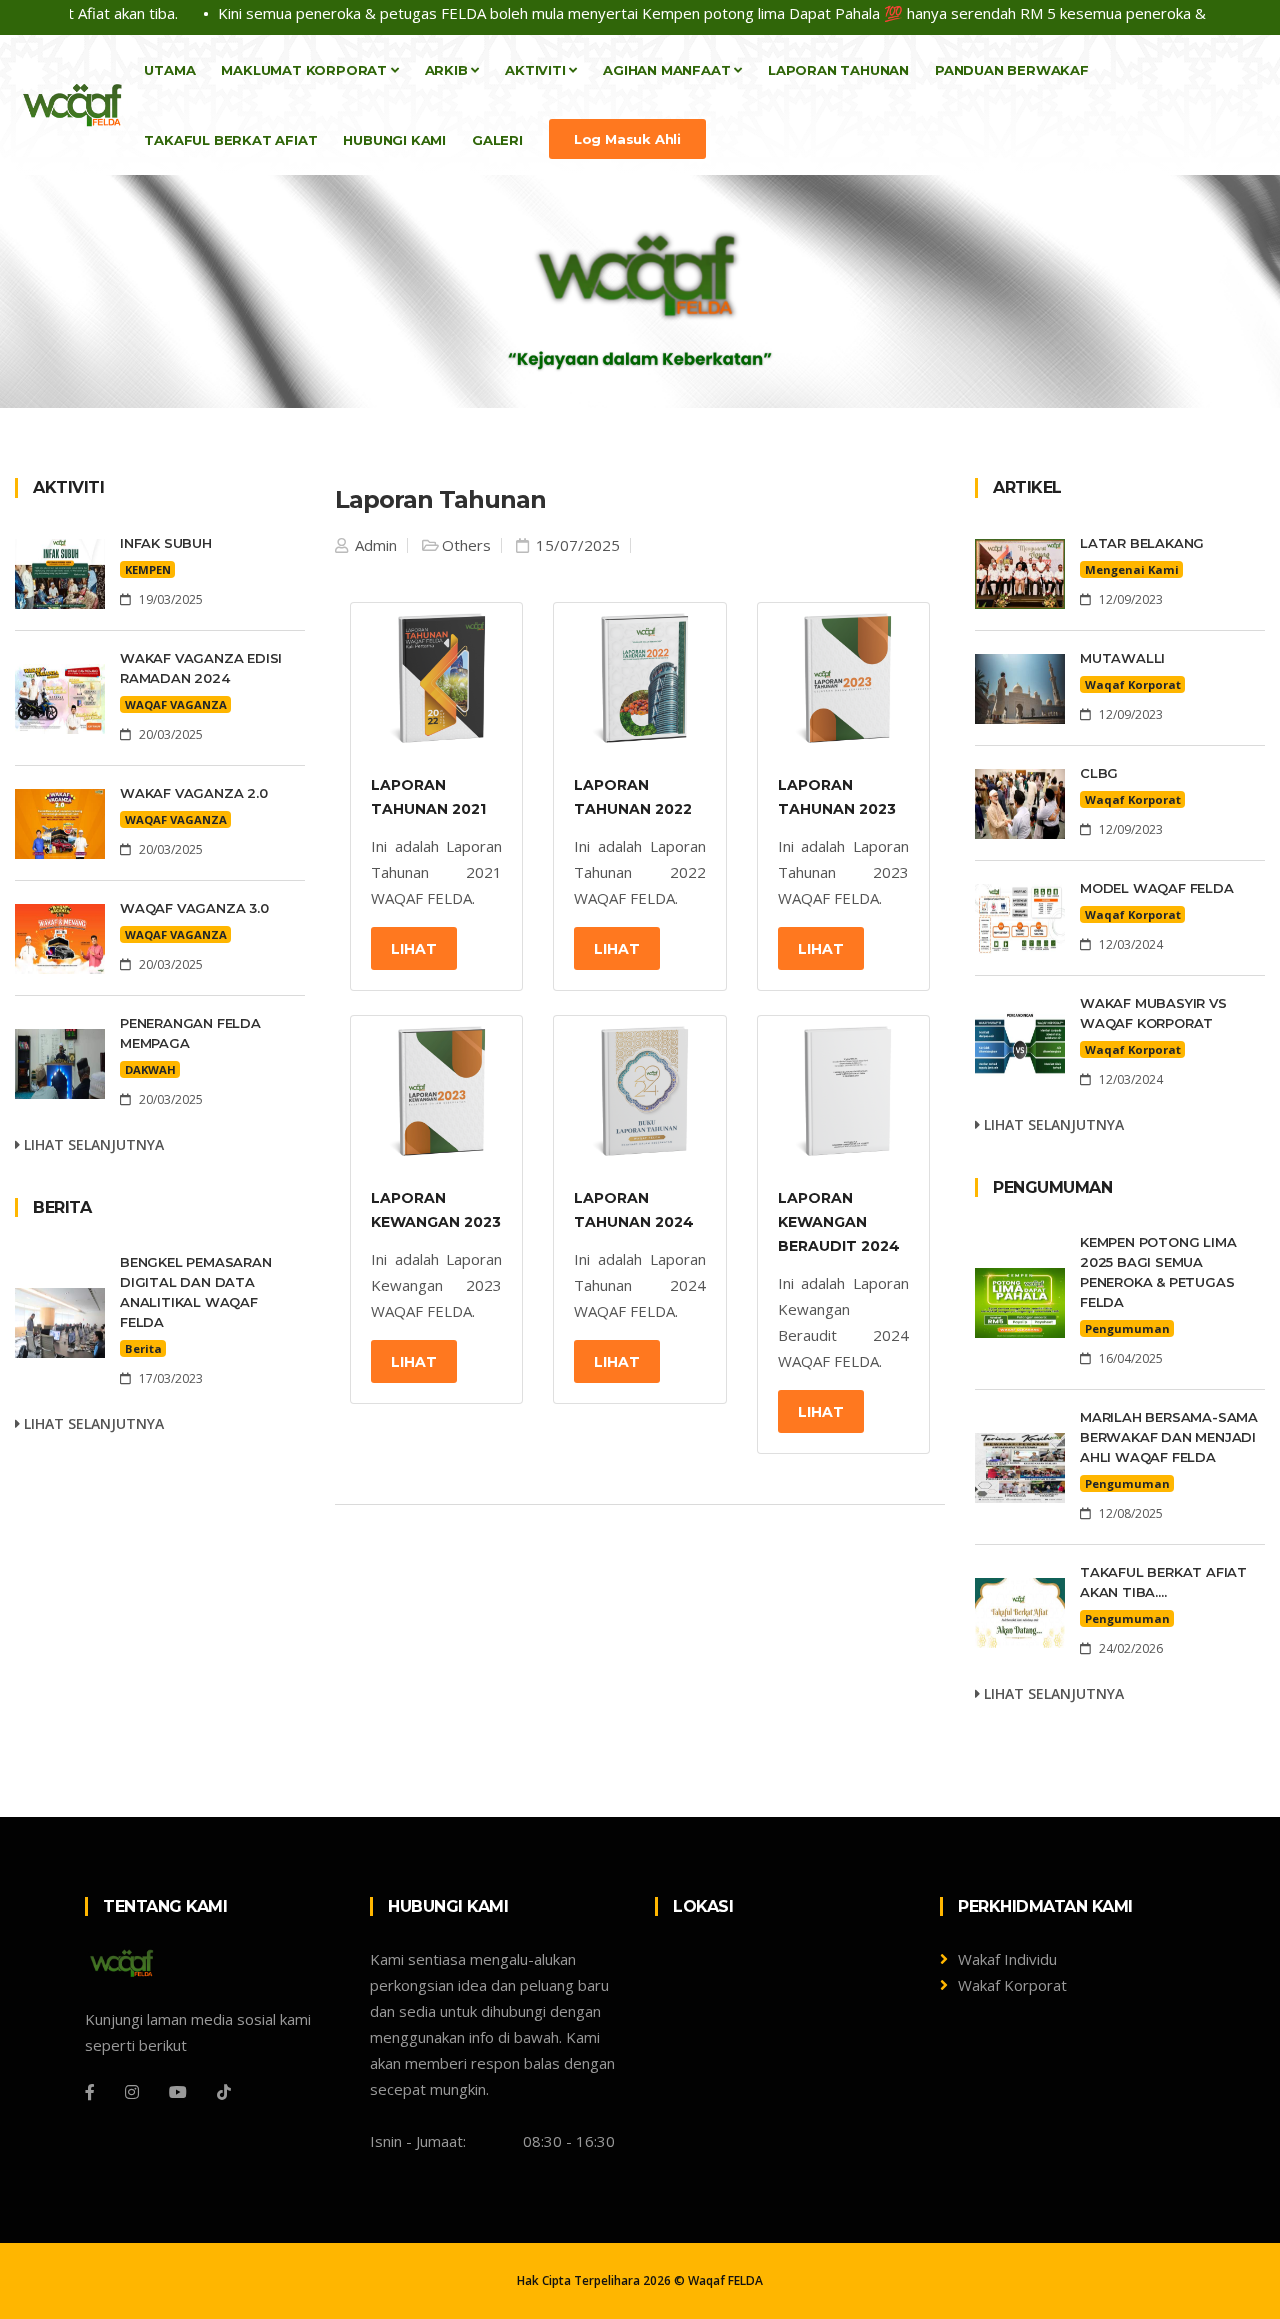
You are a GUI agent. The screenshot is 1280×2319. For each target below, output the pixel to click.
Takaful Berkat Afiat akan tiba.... (1163, 1582)
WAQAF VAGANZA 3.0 (194, 908)
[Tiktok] (224, 2092)
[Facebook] (90, 2092)
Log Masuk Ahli (627, 139)
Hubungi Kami (394, 140)
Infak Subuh (166, 543)
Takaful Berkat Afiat (230, 140)
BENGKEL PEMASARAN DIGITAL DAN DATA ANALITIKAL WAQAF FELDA (196, 1292)
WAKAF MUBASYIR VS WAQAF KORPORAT (1153, 1013)
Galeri (497, 140)
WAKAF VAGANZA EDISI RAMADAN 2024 (201, 668)
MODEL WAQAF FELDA (1157, 888)
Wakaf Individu (1007, 1959)
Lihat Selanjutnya (92, 1144)
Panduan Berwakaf (1012, 70)
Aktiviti (537, 70)
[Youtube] (178, 2092)
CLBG (1099, 773)
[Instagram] (132, 2092)
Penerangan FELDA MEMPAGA (190, 1033)
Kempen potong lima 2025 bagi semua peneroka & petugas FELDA (1158, 1272)
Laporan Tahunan (838, 70)
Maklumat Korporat (305, 70)
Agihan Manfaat (668, 70)
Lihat (414, 949)
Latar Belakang (1142, 543)
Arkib (448, 70)
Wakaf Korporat (1012, 1985)
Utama (169, 70)
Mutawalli (1122, 658)
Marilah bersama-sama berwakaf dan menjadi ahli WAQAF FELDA (1169, 1437)
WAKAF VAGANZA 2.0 (194, 793)
